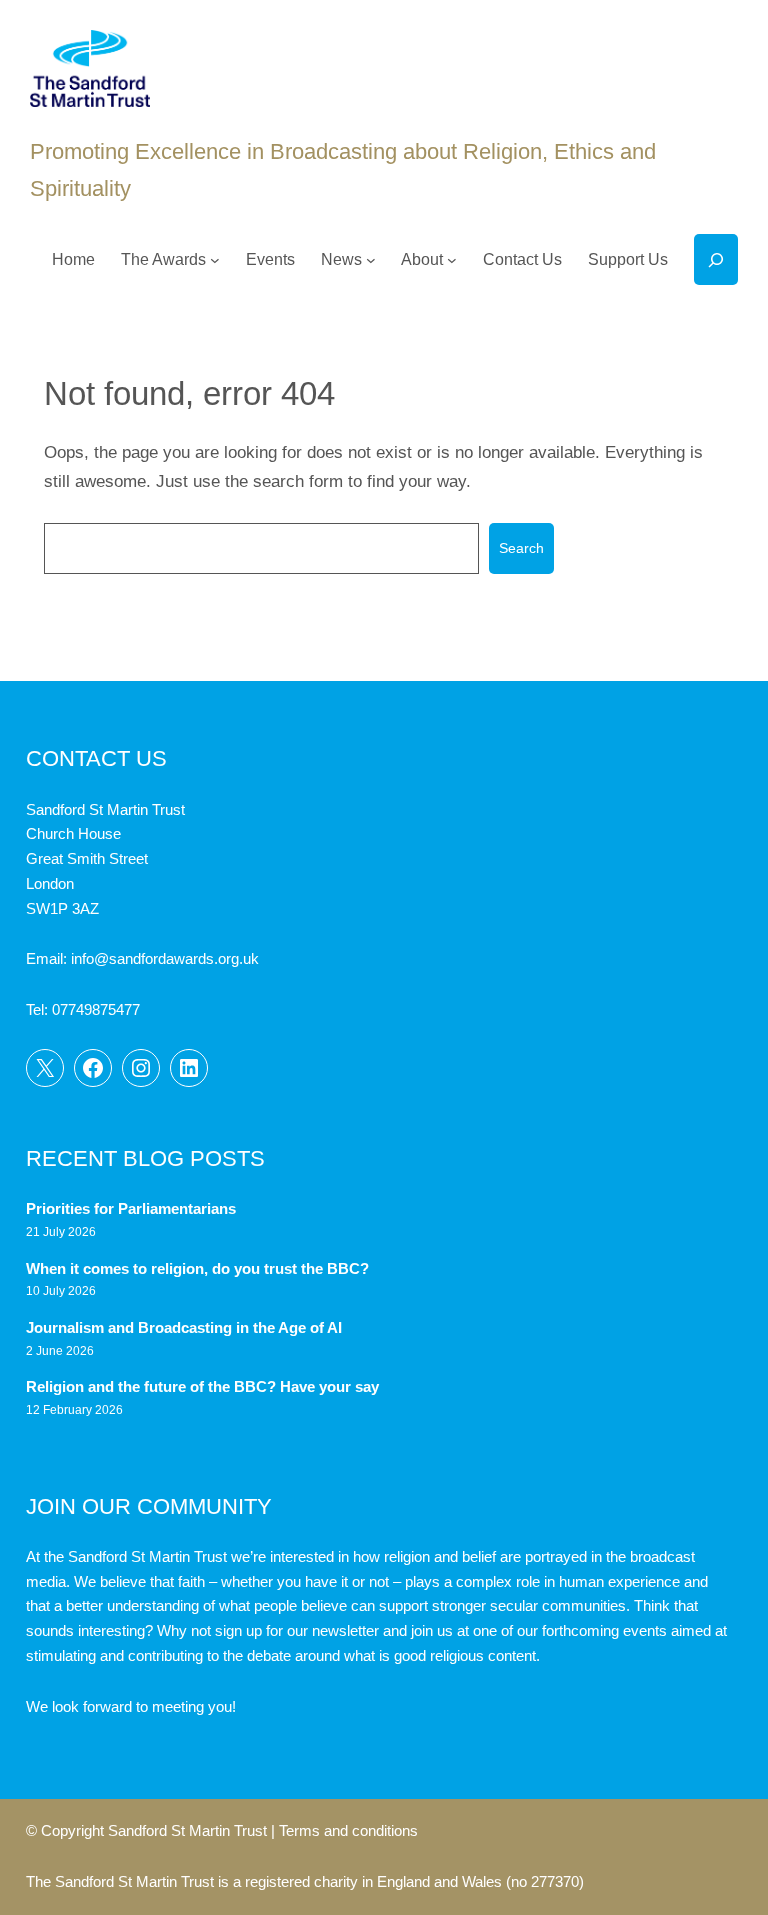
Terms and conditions (348, 1831)
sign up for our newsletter (297, 1631)
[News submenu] (371, 260)
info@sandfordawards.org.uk (165, 959)
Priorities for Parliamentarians (131, 1209)
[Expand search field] (716, 259)
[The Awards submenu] (215, 260)
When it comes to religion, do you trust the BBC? (197, 1269)
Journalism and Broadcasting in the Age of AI (186, 1328)
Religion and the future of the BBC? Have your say (202, 1387)
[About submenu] (452, 260)
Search (521, 548)
